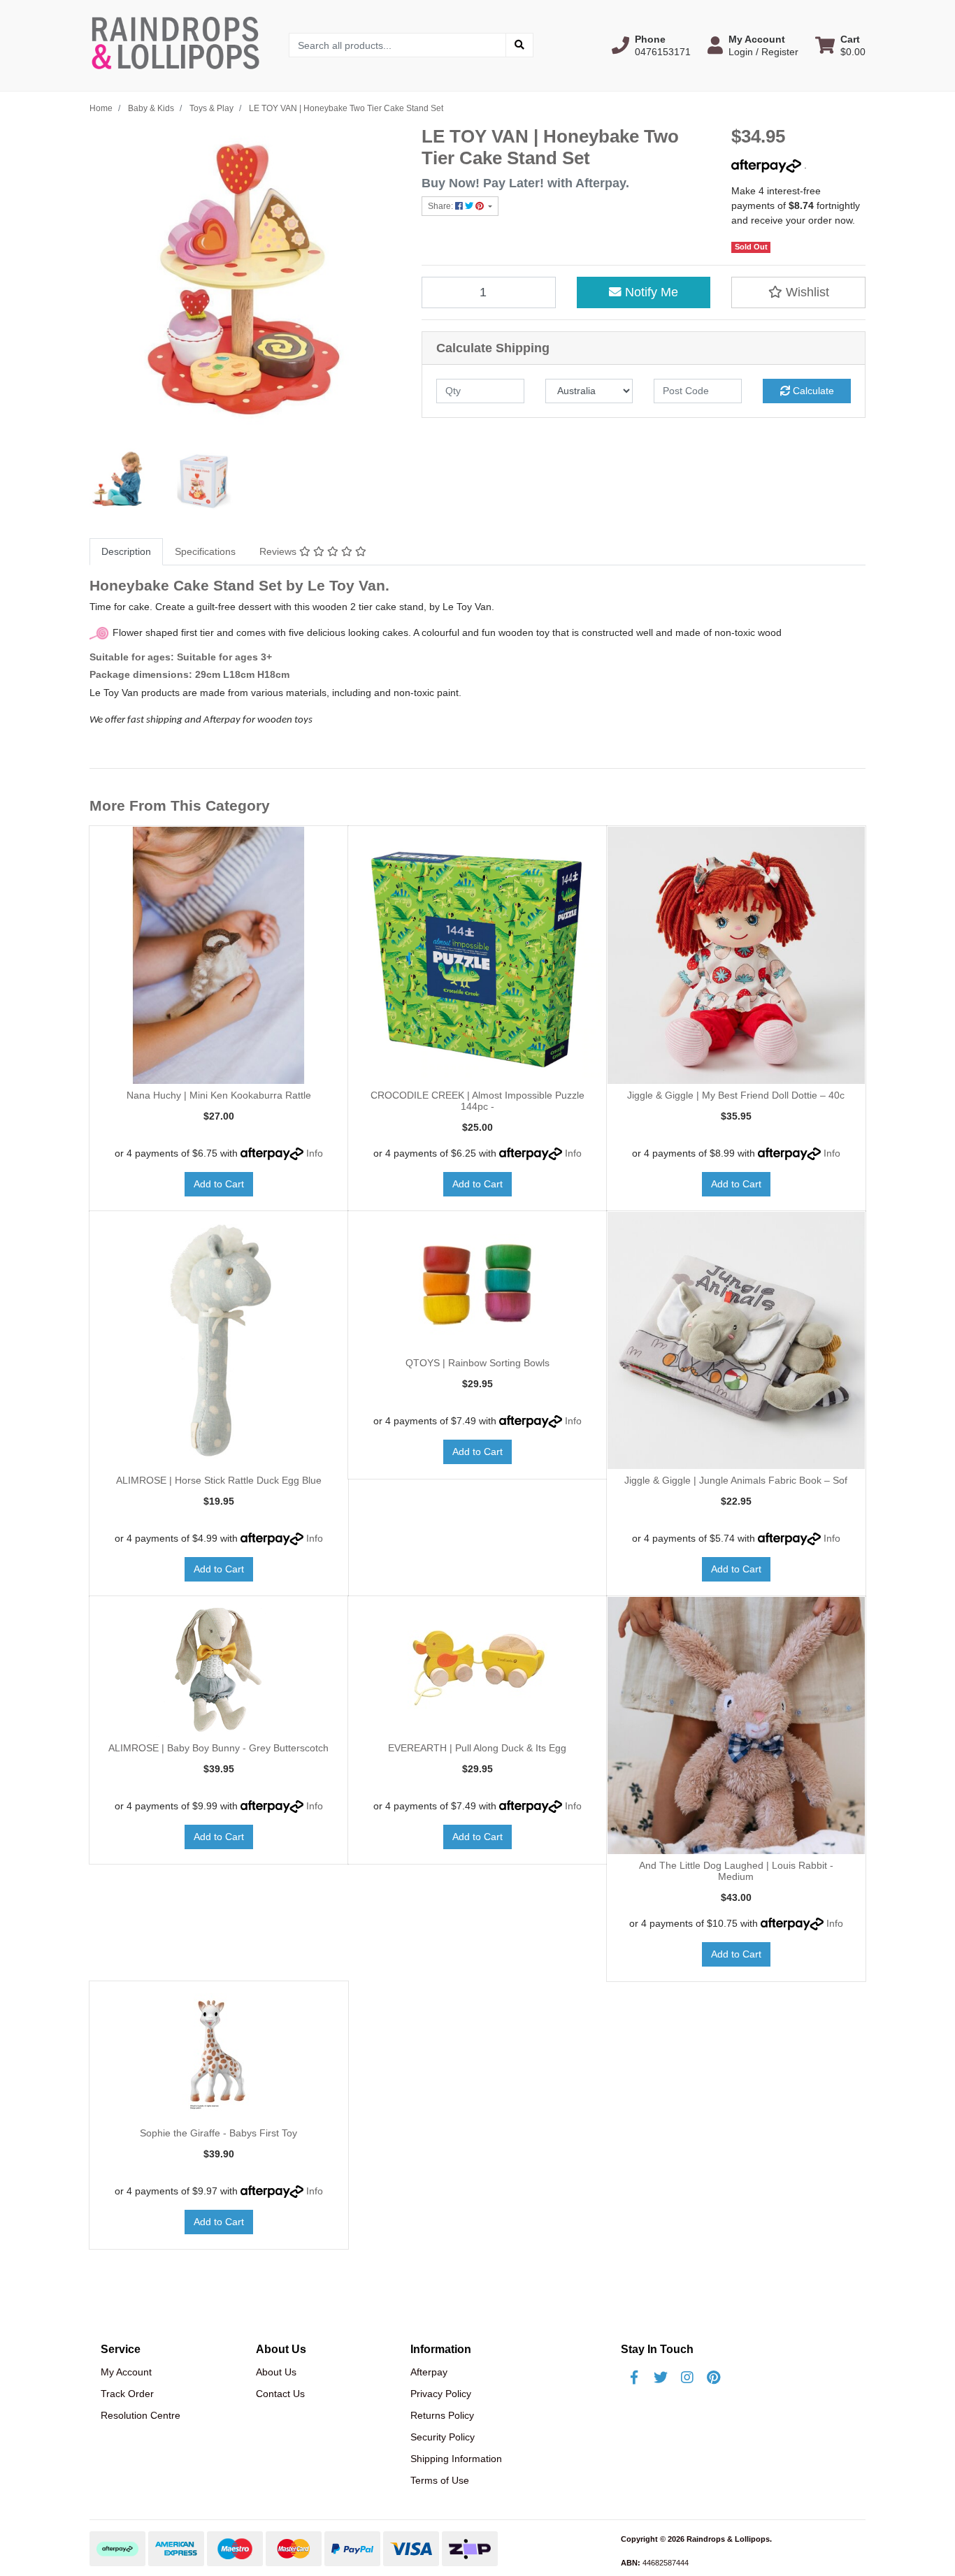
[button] (651, 45)
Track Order (127, 2394)
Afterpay (429, 2372)
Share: (441, 206)
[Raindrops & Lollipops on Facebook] (634, 2378)
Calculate (812, 391)
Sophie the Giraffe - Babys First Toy (218, 2133)
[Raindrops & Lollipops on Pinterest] (714, 2378)
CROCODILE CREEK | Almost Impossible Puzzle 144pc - (477, 1101)
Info (315, 1153)
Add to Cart (219, 1184)
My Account (126, 2372)
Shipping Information (456, 2459)
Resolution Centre (141, 2415)
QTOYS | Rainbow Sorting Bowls (477, 1363)
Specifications (205, 551)
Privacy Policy (441, 2394)
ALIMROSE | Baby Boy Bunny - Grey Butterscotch (218, 1748)
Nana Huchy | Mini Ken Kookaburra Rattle (219, 1095)
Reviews (279, 551)
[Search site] (519, 45)
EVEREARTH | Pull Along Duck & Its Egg (477, 1748)
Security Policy (443, 2437)
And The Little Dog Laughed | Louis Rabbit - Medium (736, 1871)
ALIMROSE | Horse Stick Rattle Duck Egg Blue (219, 1480)
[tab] (126, 552)
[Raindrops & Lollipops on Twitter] (661, 2378)
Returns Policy (442, 2415)
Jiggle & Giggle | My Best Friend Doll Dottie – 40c (736, 1095)
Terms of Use (440, 2480)
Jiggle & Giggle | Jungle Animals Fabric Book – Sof (736, 1480)
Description (126, 551)
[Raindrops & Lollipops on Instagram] (687, 2378)
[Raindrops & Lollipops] (179, 45)
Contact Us (280, 2394)
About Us (276, 2372)
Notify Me (650, 292)
